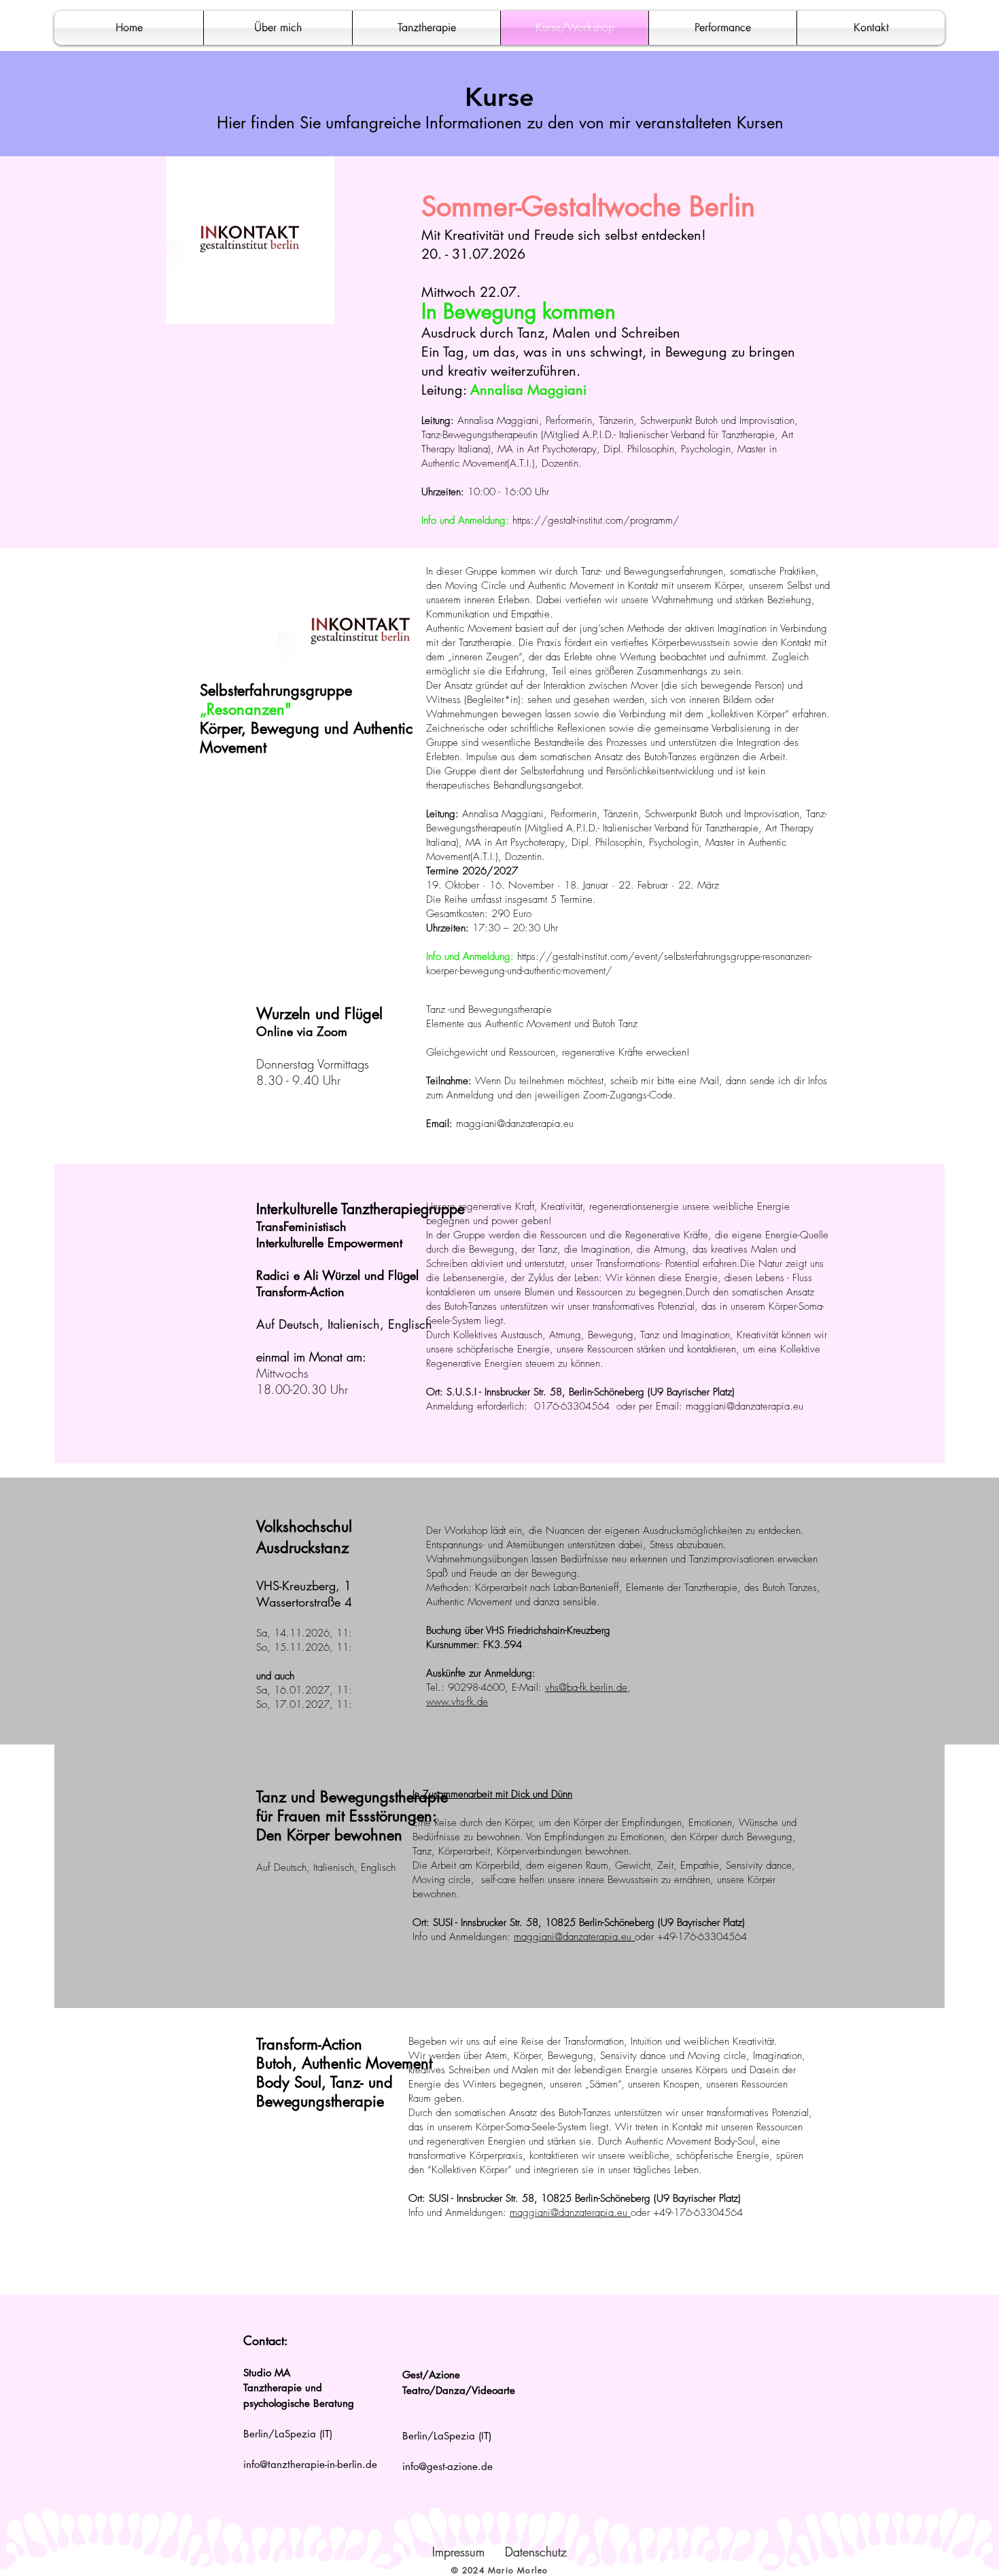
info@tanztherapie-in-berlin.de (310, 2464)
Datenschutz (536, 2552)
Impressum (458, 2552)
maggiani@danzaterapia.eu (515, 1124)
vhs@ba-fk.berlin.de (586, 1687)
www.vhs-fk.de (457, 1702)
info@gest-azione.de (448, 2466)
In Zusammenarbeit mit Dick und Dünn (492, 1794)
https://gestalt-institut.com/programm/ (596, 520)
